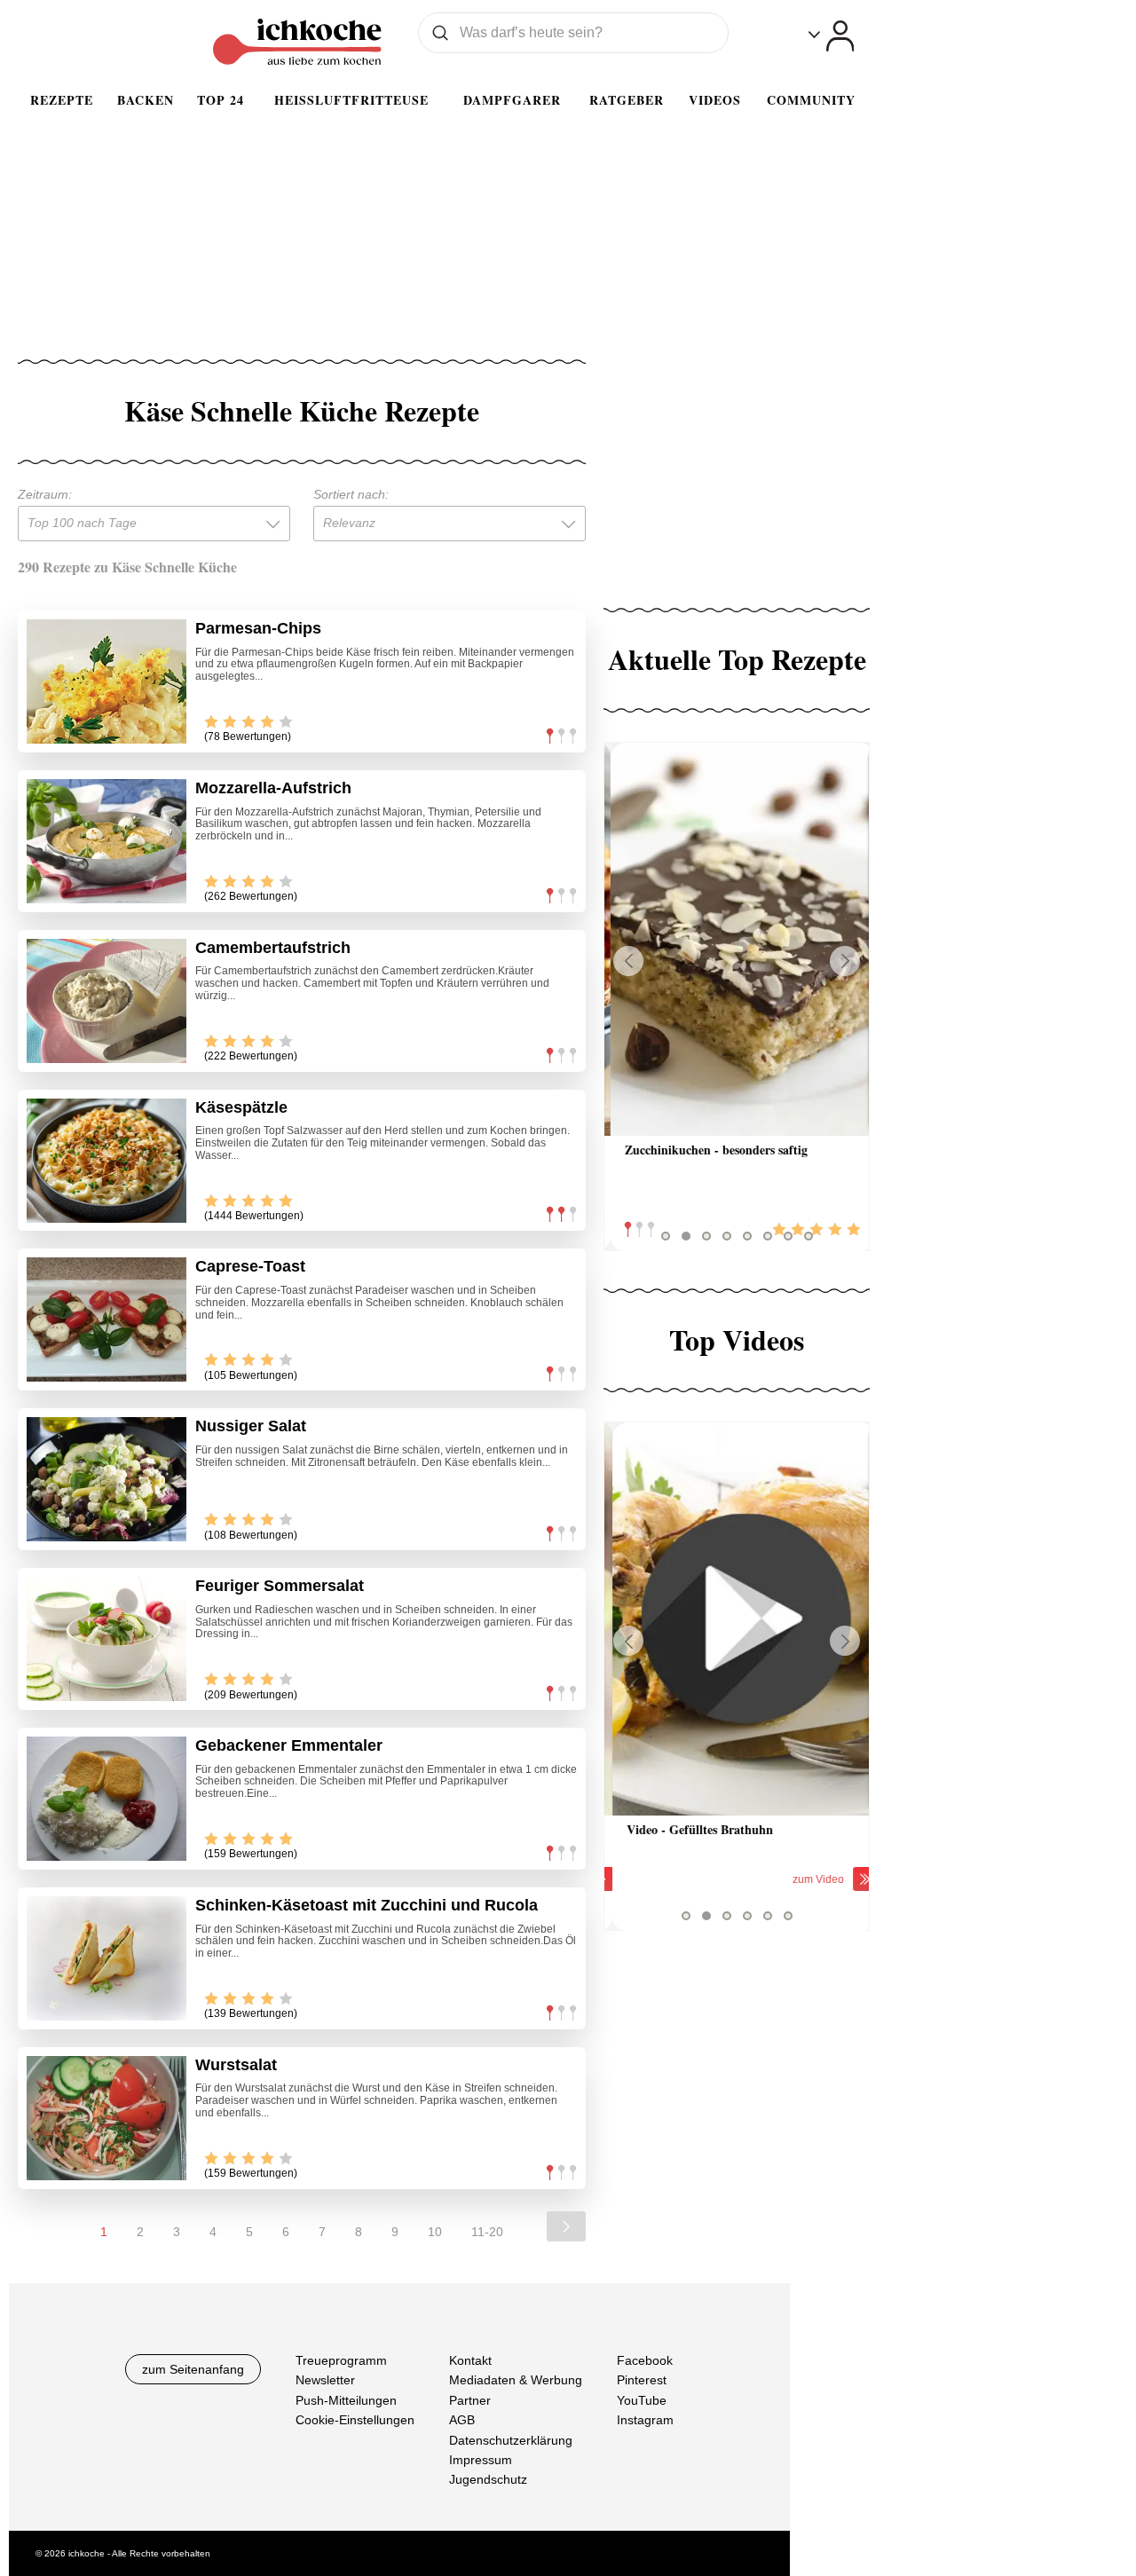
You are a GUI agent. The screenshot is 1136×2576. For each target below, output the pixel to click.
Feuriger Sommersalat (280, 1586)
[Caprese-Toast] (106, 1320)
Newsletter (325, 2380)
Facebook (645, 2360)
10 (435, 2232)
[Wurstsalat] (106, 2118)
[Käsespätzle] (106, 1161)
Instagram (645, 2420)
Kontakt (470, 2360)
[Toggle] (831, 36)
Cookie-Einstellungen (355, 2420)
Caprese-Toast (250, 1266)
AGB (462, 2420)
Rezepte (62, 100)
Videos (715, 100)
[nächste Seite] (566, 2226)
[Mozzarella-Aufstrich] (106, 841)
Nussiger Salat (251, 1426)
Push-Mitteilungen (346, 2399)
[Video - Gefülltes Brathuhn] (737, 1619)
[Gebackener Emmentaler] (106, 1799)
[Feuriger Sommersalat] (106, 1639)
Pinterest (642, 2380)
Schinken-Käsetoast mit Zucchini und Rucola (367, 1905)
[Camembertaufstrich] (106, 1001)
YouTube (642, 2399)
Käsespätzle (241, 1107)
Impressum (481, 2460)
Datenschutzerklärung (511, 2439)
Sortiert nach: (351, 494)
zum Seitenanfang (193, 2369)
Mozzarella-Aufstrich (273, 788)
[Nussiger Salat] (106, 1479)
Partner (470, 2399)
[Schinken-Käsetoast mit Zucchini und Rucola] (106, 1958)
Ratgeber (627, 100)
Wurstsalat (236, 2065)
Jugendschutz (488, 2479)
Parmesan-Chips (258, 628)
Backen (146, 100)
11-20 (487, 2232)
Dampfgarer (512, 100)
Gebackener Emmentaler (289, 1745)
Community (811, 100)
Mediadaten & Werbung (516, 2380)
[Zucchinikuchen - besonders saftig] (737, 939)
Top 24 (221, 100)
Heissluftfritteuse (351, 100)
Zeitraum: (45, 494)
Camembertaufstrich (273, 948)
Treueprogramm (341, 2360)
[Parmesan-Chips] (106, 681)
